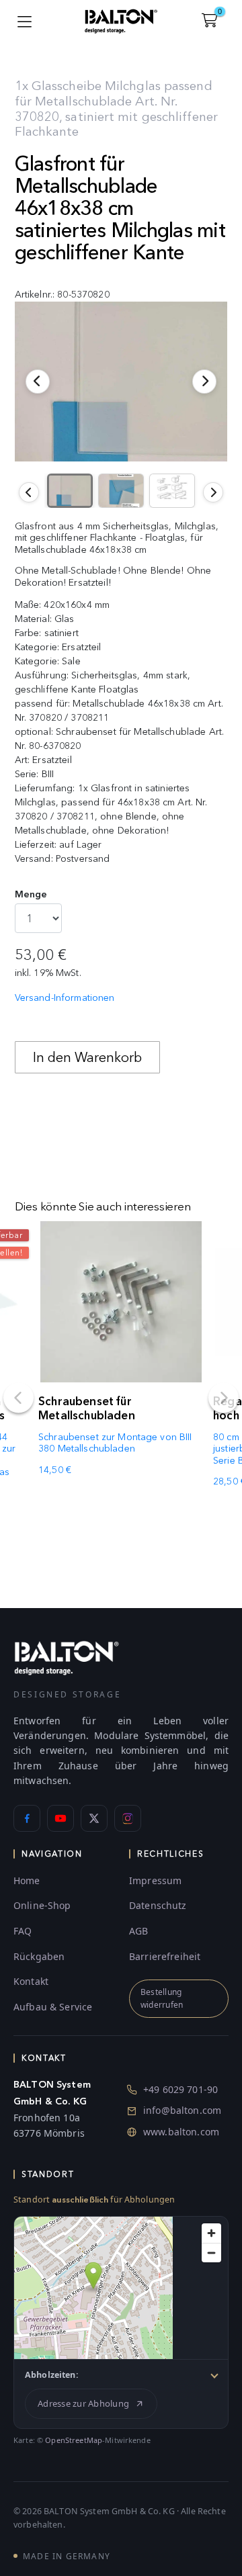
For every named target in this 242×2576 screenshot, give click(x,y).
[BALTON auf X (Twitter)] (94, 1818)
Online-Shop (42, 1905)
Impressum (155, 1880)
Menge (31, 894)
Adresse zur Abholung (83, 2403)
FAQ (23, 1931)
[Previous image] (29, 492)
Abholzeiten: (52, 2375)
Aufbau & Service (53, 2007)
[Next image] (213, 492)
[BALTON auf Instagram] (128, 1818)
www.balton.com (181, 2132)
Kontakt (31, 1981)
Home (27, 1880)
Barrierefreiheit (165, 1956)
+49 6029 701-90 (180, 2089)
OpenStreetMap (74, 2440)
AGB (138, 1931)
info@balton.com (182, 2110)
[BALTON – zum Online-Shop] (67, 1657)
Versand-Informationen (65, 998)
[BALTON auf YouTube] (61, 1818)
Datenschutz (158, 1905)
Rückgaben (39, 1956)
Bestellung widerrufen (162, 1998)
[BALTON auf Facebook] (27, 1818)
